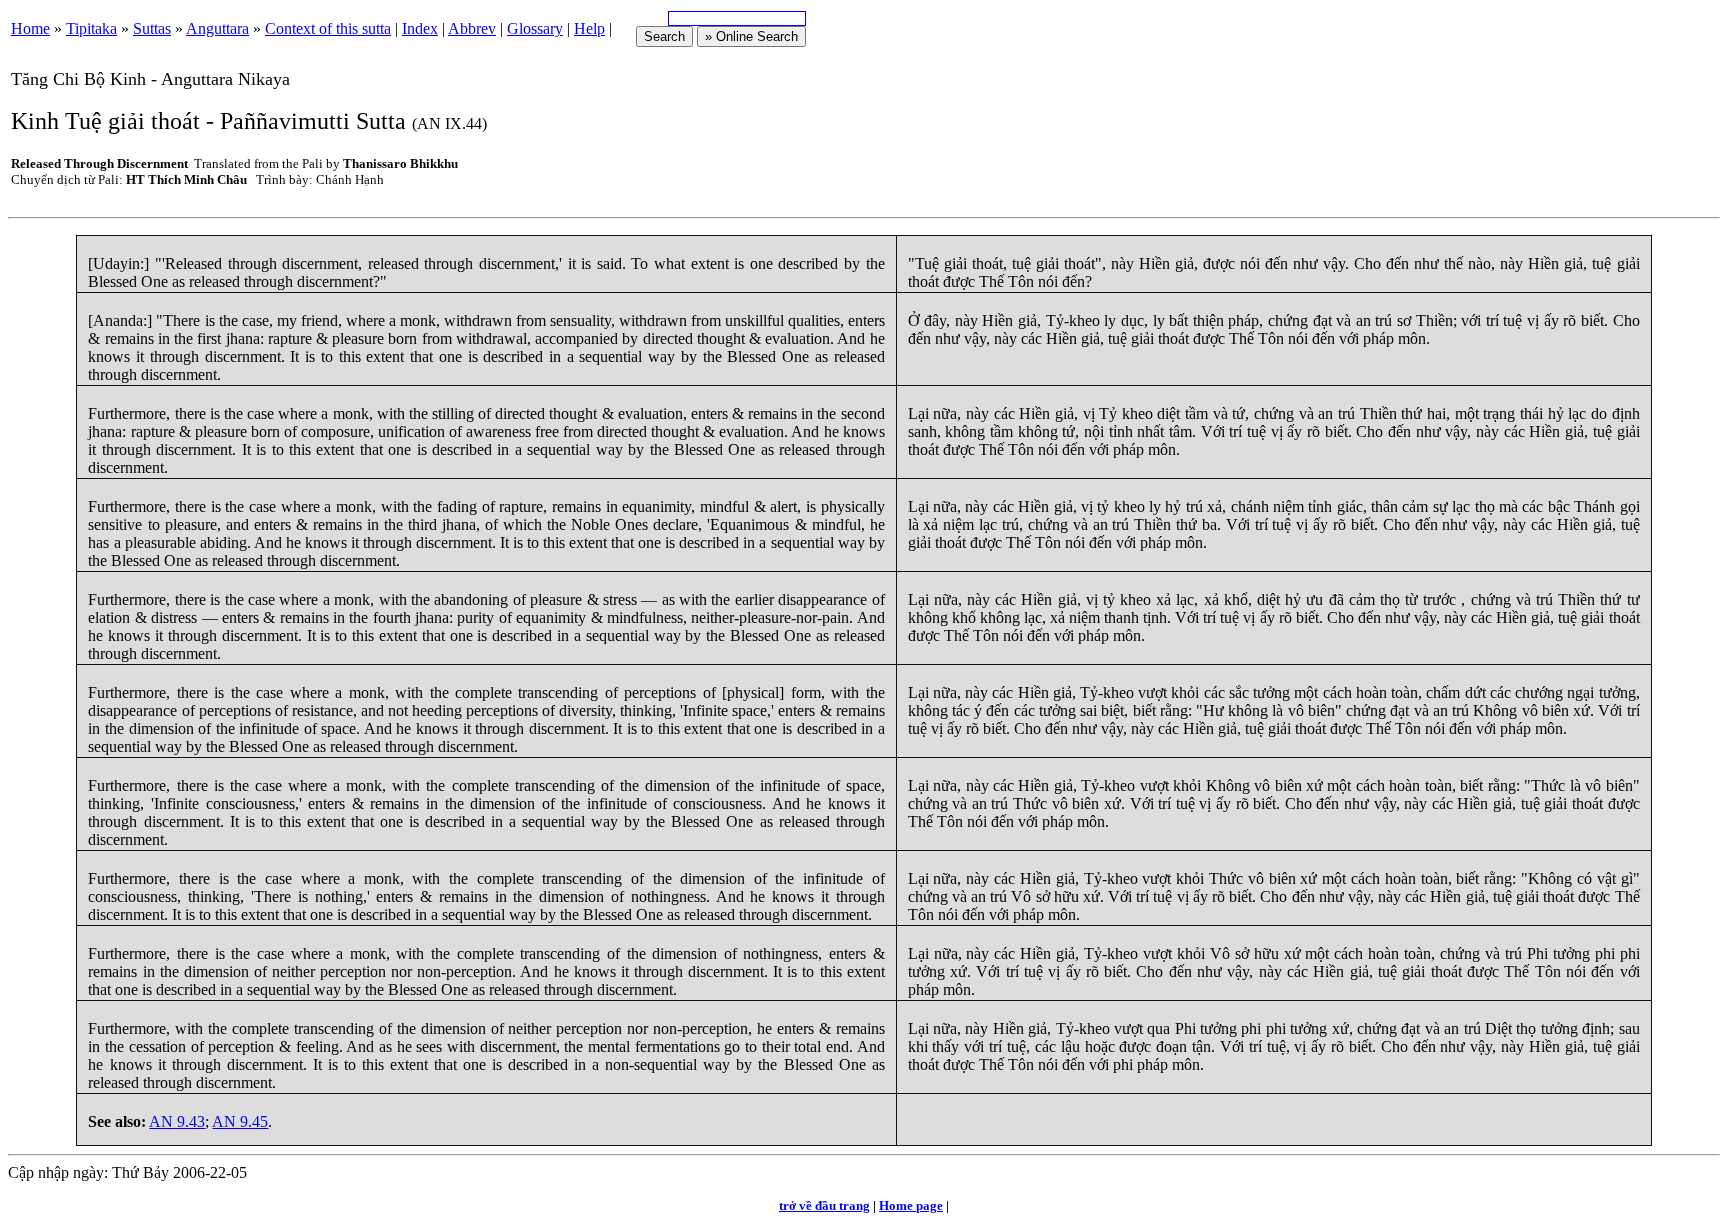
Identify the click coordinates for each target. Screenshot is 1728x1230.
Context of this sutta (328, 28)
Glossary (535, 28)
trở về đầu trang (824, 1205)
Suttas (152, 28)
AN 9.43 (177, 1121)
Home (30, 28)
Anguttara (217, 28)
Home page (911, 1205)
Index (420, 28)
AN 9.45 (240, 1121)
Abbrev (472, 28)
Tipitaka (91, 28)
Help (589, 28)
